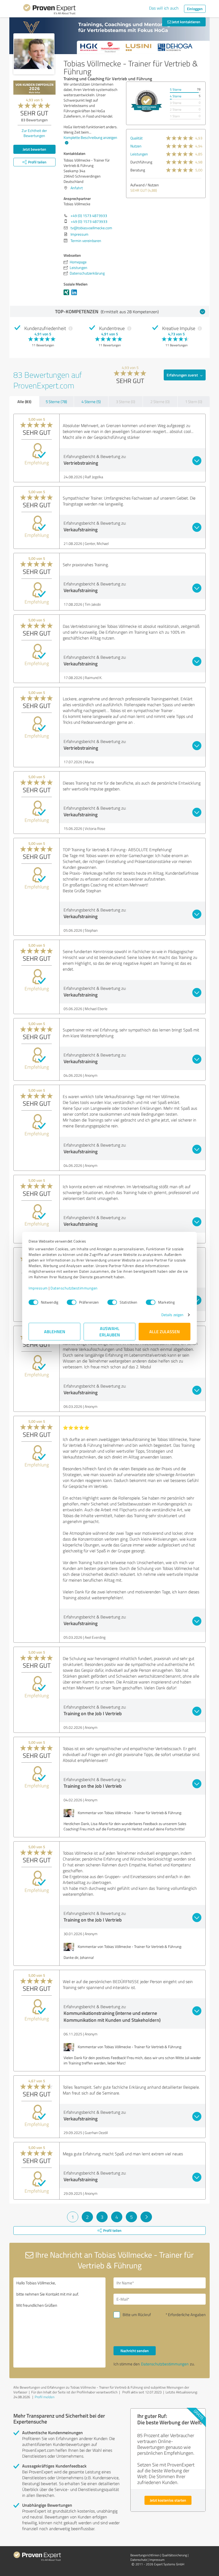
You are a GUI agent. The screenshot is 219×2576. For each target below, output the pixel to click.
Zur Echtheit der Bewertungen (34, 133)
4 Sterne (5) (91, 402)
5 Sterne (176, 89)
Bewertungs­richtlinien (145, 2555)
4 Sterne (176, 96)
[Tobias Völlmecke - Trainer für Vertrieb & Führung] (34, 54)
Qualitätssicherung (174, 2555)
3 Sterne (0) (126, 402)
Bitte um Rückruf (137, 2315)
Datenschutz (139, 2560)
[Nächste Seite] (146, 2217)
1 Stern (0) (194, 402)
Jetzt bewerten (34, 149)
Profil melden (45, 2397)
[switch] (72, 1302)
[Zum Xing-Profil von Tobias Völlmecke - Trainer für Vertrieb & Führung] (67, 295)
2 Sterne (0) (160, 402)
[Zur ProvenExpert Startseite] (49, 10)
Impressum (38, 1288)
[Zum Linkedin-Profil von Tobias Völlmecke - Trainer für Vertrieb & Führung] (75, 295)
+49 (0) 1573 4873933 (89, 216)
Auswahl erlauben (110, 1331)
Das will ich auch (164, 8)
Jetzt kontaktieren (186, 22)
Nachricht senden (135, 2351)
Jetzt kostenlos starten (168, 2500)
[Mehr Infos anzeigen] (146, 101)
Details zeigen (172, 1315)
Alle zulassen (165, 1331)
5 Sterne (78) (56, 402)
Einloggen (195, 9)
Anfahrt (77, 188)
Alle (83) (24, 401)
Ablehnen (55, 1331)
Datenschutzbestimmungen (74, 1288)
